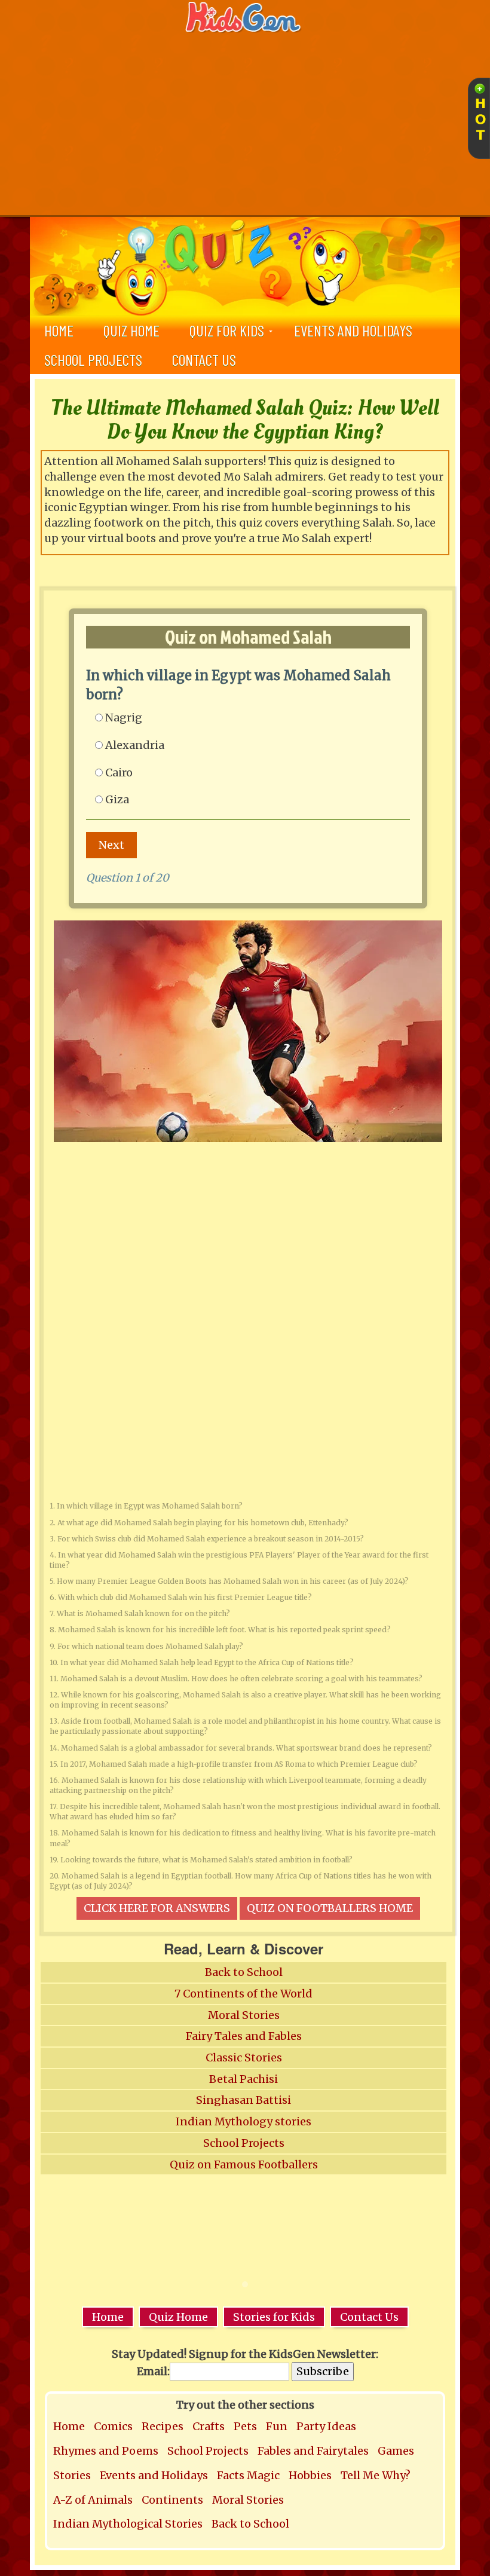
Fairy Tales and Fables (244, 2036)
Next (111, 845)
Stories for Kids (274, 2317)
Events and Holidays (353, 330)
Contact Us (204, 360)
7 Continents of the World (244, 1994)
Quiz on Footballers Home (330, 1908)
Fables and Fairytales (313, 2451)
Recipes (163, 2426)
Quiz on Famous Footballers (244, 2164)
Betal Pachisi (244, 2079)
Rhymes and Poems (106, 2451)
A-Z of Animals (93, 2500)
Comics (113, 2426)
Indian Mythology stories (244, 2121)
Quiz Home (131, 330)
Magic (263, 2475)
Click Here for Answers (157, 1908)
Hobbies (310, 2475)
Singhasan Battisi (244, 2100)
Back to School (244, 1972)
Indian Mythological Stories (128, 2524)
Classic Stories (244, 2058)
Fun (277, 2426)
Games (396, 2451)
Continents (172, 2500)
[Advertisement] (245, 126)
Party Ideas (326, 2426)
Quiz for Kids (227, 330)
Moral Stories (244, 2015)
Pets (245, 2426)
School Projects (93, 360)
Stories (72, 2475)
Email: (153, 2371)
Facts (231, 2475)
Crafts (209, 2426)
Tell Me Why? (376, 2475)
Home (108, 2317)
